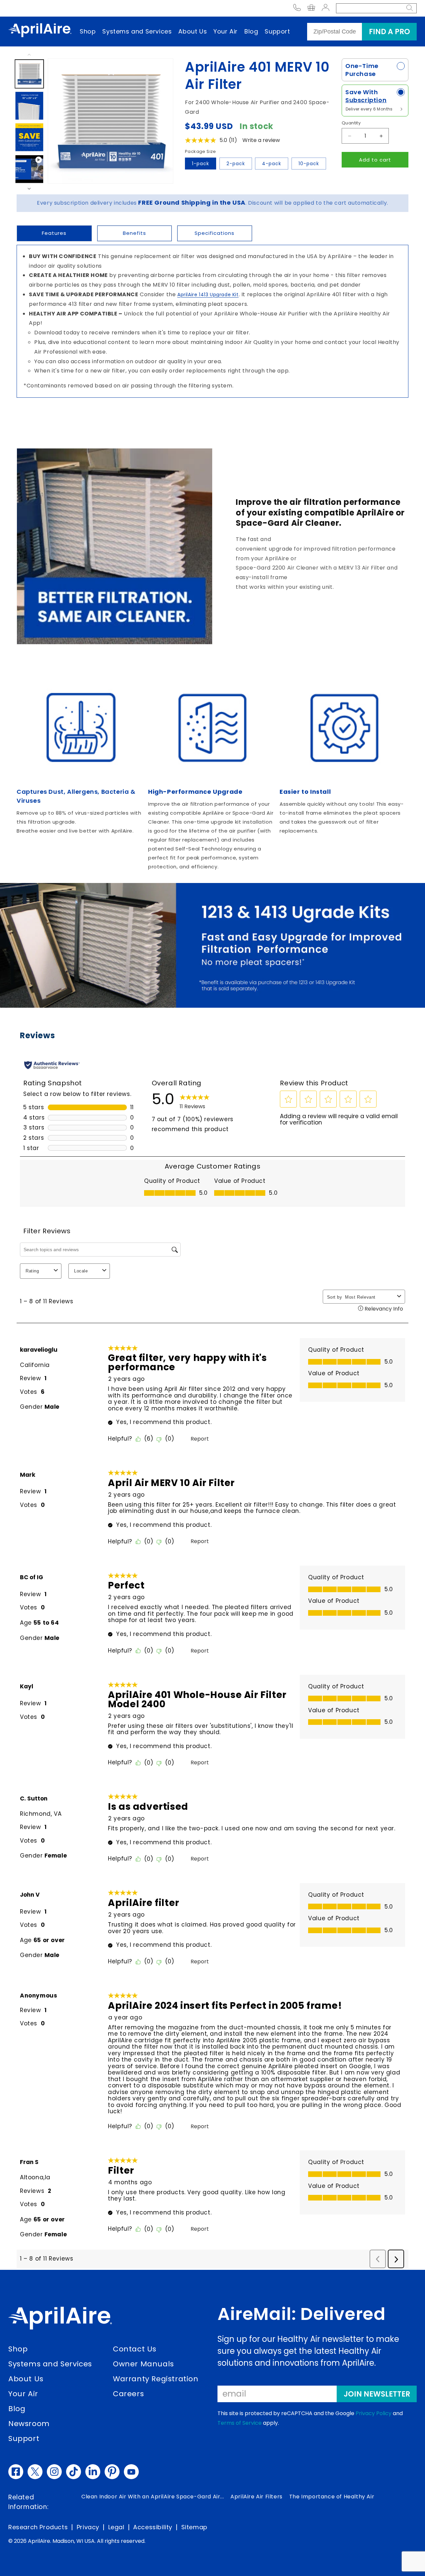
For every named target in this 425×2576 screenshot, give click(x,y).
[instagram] (54, 2472)
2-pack (236, 164)
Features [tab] (54, 233)
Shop (88, 31)
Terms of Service (240, 2423)
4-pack (272, 164)
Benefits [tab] (134, 233)
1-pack (201, 164)
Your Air (226, 31)
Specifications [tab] (214, 233)
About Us (193, 31)
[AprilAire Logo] (40, 32)
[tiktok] (74, 2472)
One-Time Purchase (362, 70)
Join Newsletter (377, 2394)
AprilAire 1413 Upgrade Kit (208, 295)
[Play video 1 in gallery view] (29, 169)
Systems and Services (137, 31)
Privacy (88, 2527)
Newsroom (29, 2424)
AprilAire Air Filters (256, 2497)
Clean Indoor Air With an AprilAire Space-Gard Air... (153, 2497)
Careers (128, 2394)
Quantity (351, 123)
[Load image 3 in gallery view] (29, 137)
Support (277, 31)
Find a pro (389, 32)
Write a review (261, 140)
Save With (366, 96)
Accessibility (153, 2527)
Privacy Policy (374, 2413)
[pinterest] (112, 2472)
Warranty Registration (156, 2379)
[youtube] (131, 2472)
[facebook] (16, 2472)
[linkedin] (93, 2472)
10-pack (309, 164)
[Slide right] (29, 193)
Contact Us (135, 2349)
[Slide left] (29, 51)
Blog (251, 31)
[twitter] (35, 2472)
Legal (116, 2527)
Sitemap (194, 2527)
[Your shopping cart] (311, 8)
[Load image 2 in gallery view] (29, 106)
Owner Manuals (143, 2364)
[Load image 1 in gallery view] (29, 74)
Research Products (38, 2527)
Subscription (366, 100)
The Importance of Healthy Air (332, 2497)
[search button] (410, 8)
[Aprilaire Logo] (60, 2320)
